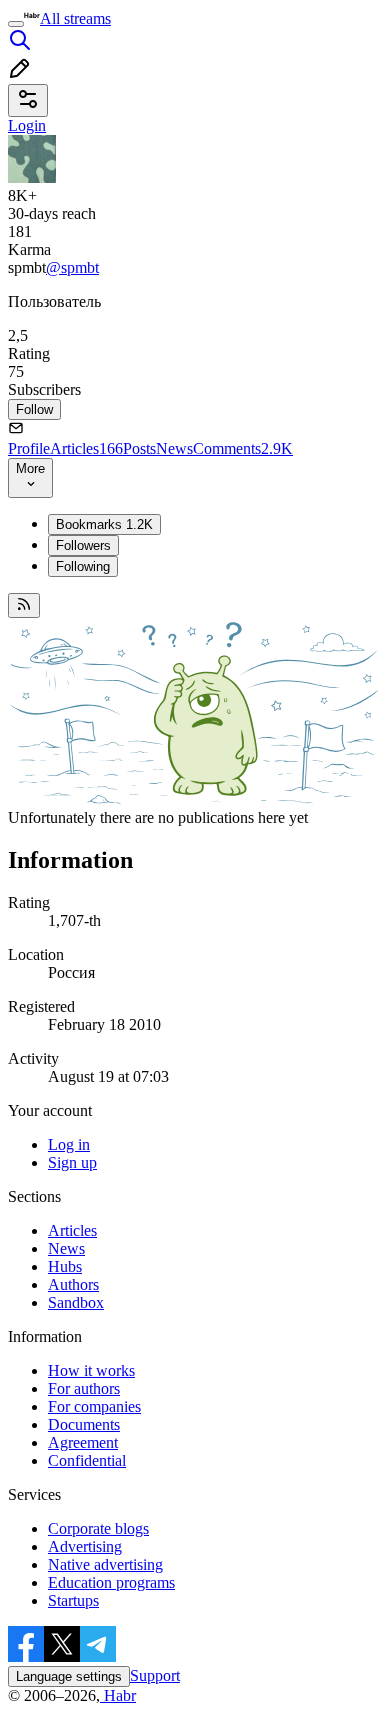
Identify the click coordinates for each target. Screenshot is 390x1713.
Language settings (69, 1676)
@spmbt (72, 267)
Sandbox (76, 1302)
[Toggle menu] (16, 24)
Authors (73, 1284)
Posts (139, 448)
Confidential (87, 1460)
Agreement (83, 1442)
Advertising (85, 1546)
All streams (75, 18)
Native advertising (105, 1564)
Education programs (111, 1582)
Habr (118, 1695)
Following (83, 566)
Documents (84, 1424)
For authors (84, 1388)
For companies (94, 1406)
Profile (29, 448)
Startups (73, 1600)
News (174, 448)
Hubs (65, 1266)
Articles (86, 448)
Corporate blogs (98, 1528)
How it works (91, 1370)
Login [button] (27, 125)
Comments (243, 448)
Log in (69, 1144)
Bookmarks (104, 524)
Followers (83, 545)
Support (155, 1675)
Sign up (72, 1162)
